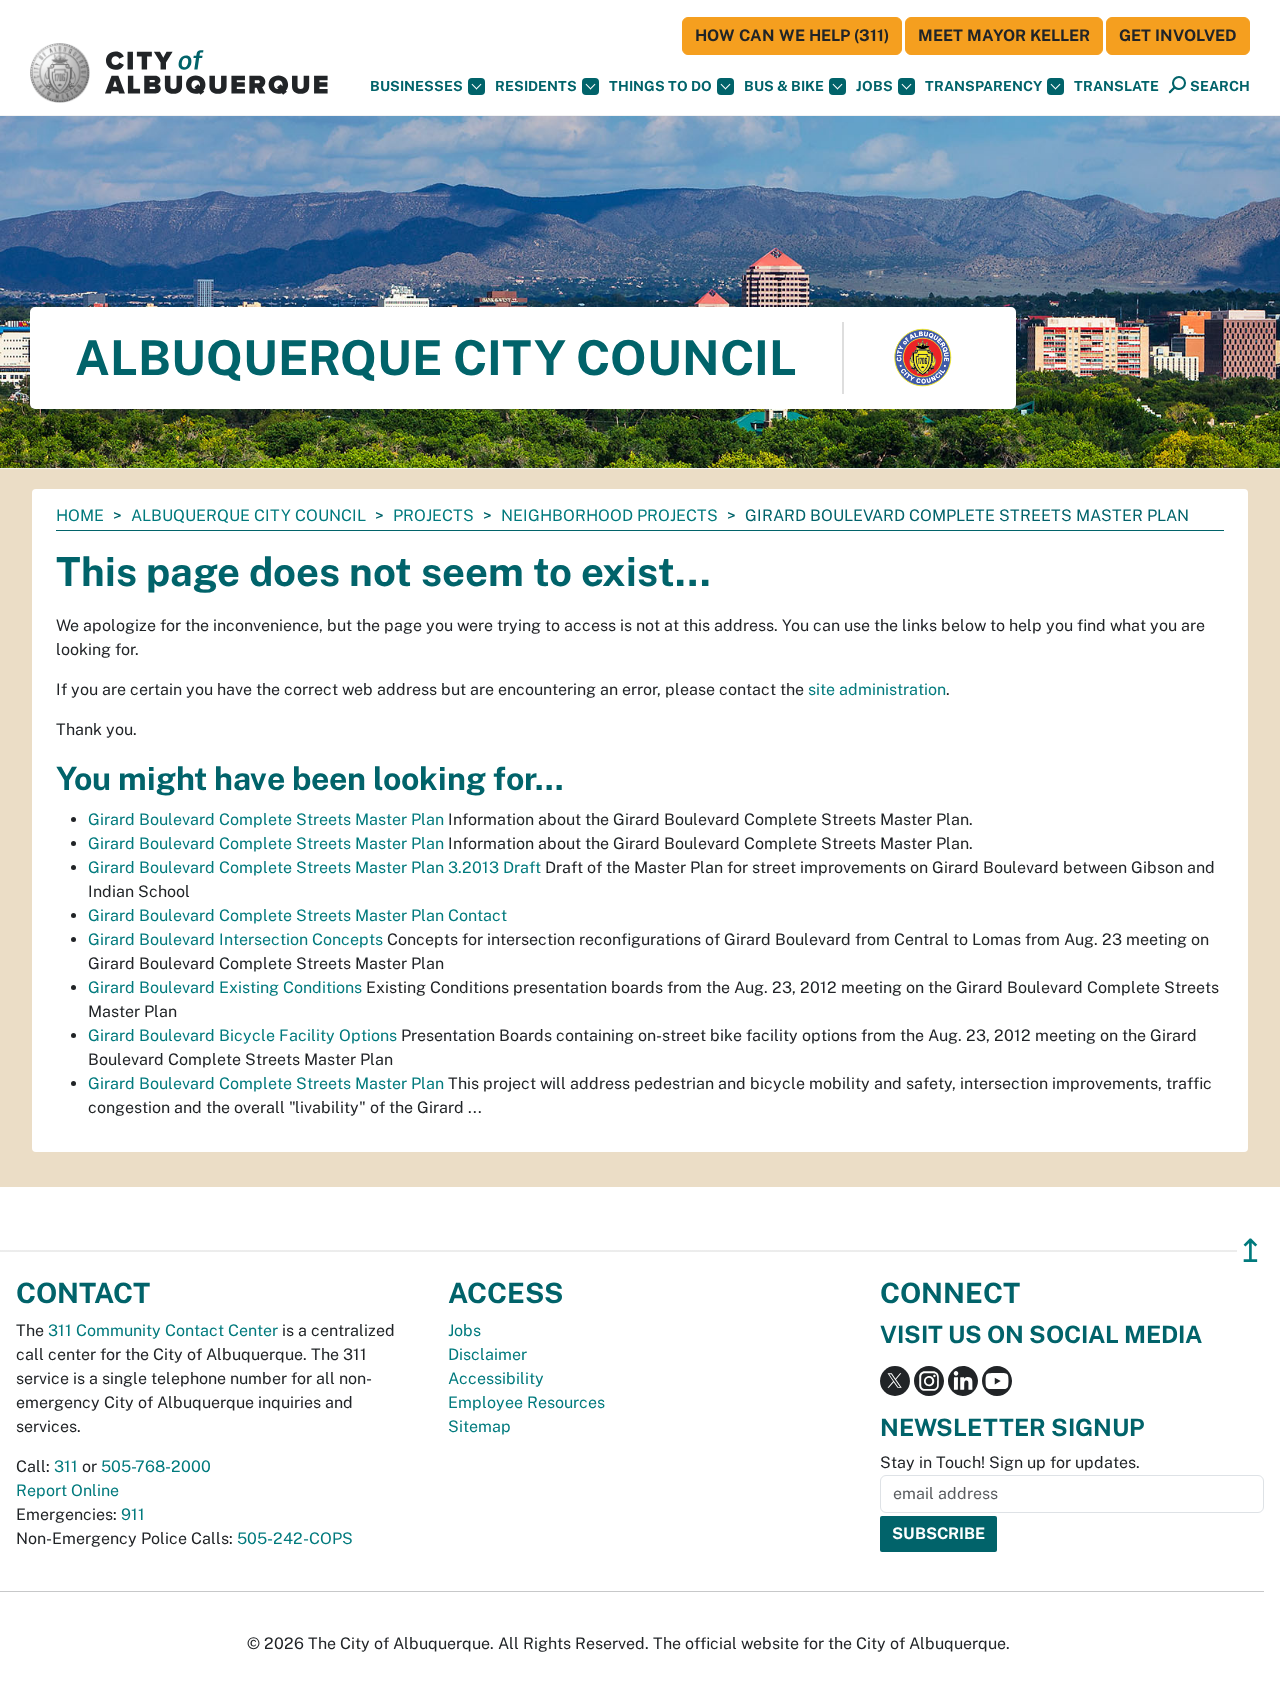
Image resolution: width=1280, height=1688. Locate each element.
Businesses (416, 86)
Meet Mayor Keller (1004, 35)
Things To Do (660, 86)
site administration (877, 689)
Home (80, 515)
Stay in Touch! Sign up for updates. (1010, 1462)
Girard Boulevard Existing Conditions (225, 987)
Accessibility (496, 1378)
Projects (433, 515)
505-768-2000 (156, 1466)
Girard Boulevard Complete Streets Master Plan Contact (297, 915)
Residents (536, 86)
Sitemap (479, 1426)
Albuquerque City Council (248, 515)
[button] (1116, 86)
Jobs (874, 86)
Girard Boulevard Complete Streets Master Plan (266, 819)
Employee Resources (526, 1402)
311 (66, 1466)
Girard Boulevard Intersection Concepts (235, 939)
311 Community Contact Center (163, 1330)
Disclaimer (487, 1354)
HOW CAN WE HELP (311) (792, 35)
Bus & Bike (784, 86)
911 (133, 1514)
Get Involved (1178, 35)
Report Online (67, 1490)
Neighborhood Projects (609, 515)
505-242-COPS (295, 1538)
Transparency (983, 86)
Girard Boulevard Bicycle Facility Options (242, 1035)
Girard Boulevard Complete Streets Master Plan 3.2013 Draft (314, 867)
